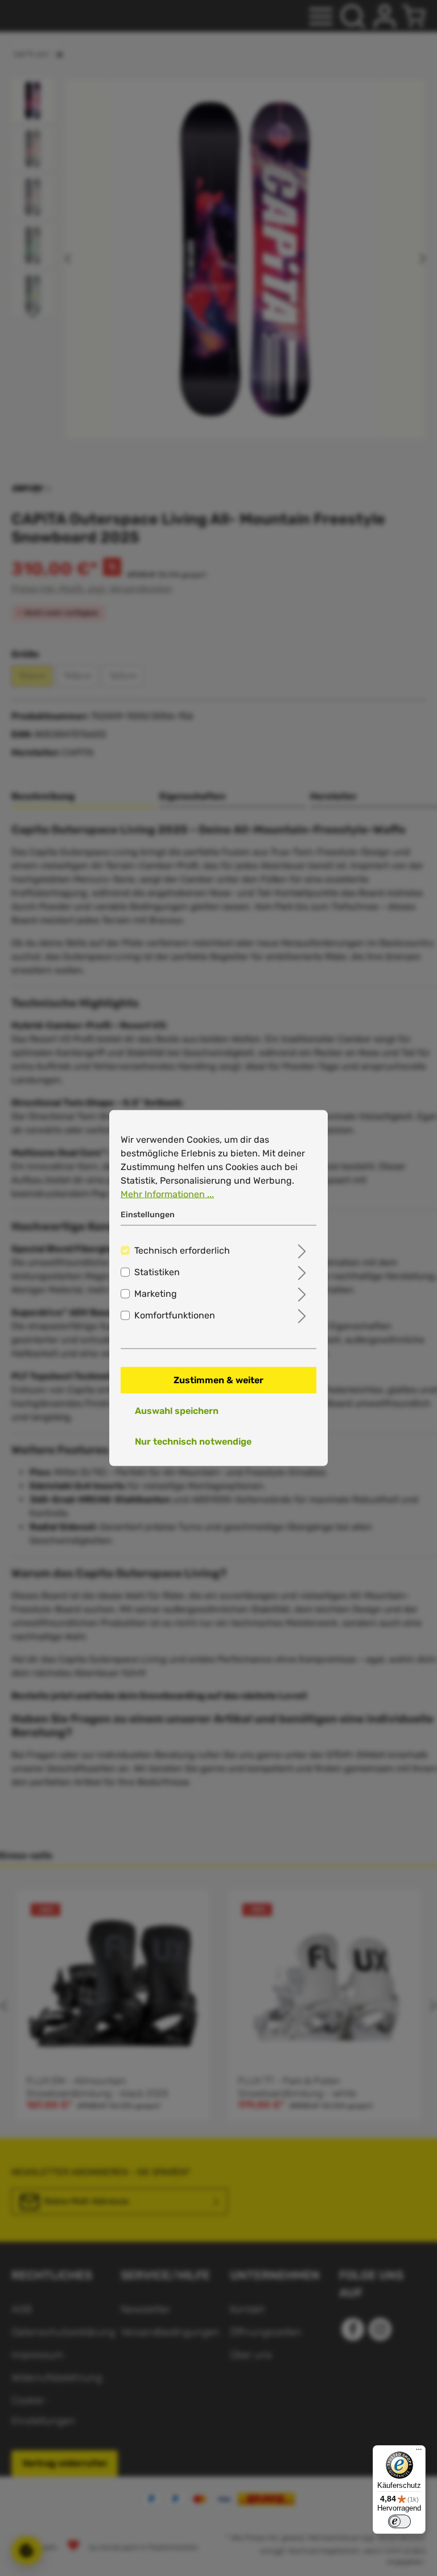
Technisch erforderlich (182, 1250)
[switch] (399, 2521)
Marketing (156, 1294)
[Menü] (419, 2452)
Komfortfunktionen (175, 1315)
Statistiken (157, 1272)
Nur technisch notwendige (193, 1442)
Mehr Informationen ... (167, 1194)
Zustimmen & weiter (218, 1380)
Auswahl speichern (177, 1411)
